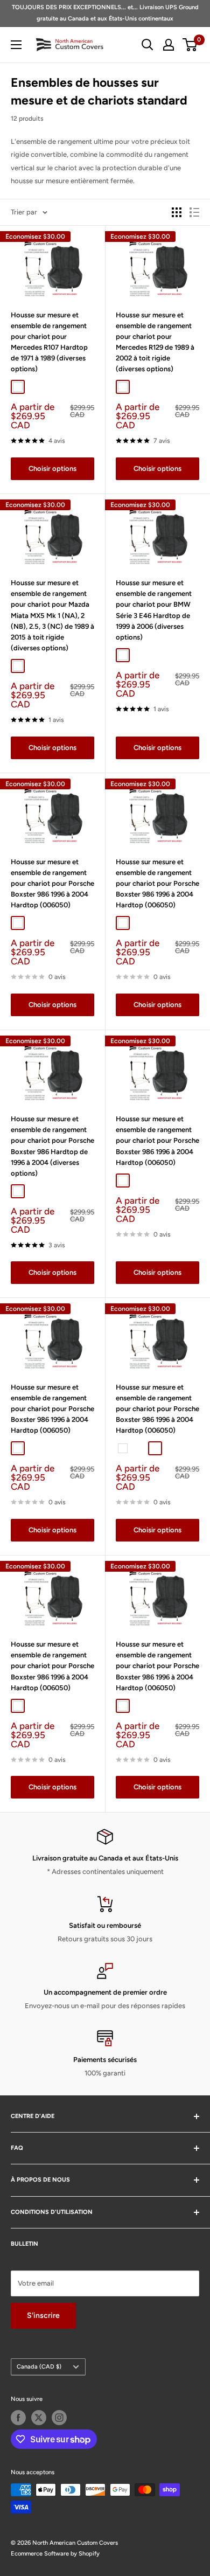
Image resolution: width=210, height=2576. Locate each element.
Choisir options (52, 468)
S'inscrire (43, 2315)
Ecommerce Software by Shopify (55, 2554)
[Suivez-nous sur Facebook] (18, 2418)
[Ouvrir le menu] (16, 45)
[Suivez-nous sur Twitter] (39, 2418)
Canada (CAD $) (39, 2367)
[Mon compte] (169, 45)
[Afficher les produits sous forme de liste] (194, 212)
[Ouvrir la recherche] (148, 45)
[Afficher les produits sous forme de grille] (177, 212)
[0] (190, 45)
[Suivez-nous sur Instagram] (59, 2418)
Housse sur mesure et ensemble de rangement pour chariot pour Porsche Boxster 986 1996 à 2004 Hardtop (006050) (52, 884)
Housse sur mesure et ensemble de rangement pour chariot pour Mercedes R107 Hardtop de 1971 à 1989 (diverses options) (49, 342)
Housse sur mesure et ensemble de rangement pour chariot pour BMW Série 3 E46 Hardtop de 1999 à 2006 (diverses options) (154, 610)
